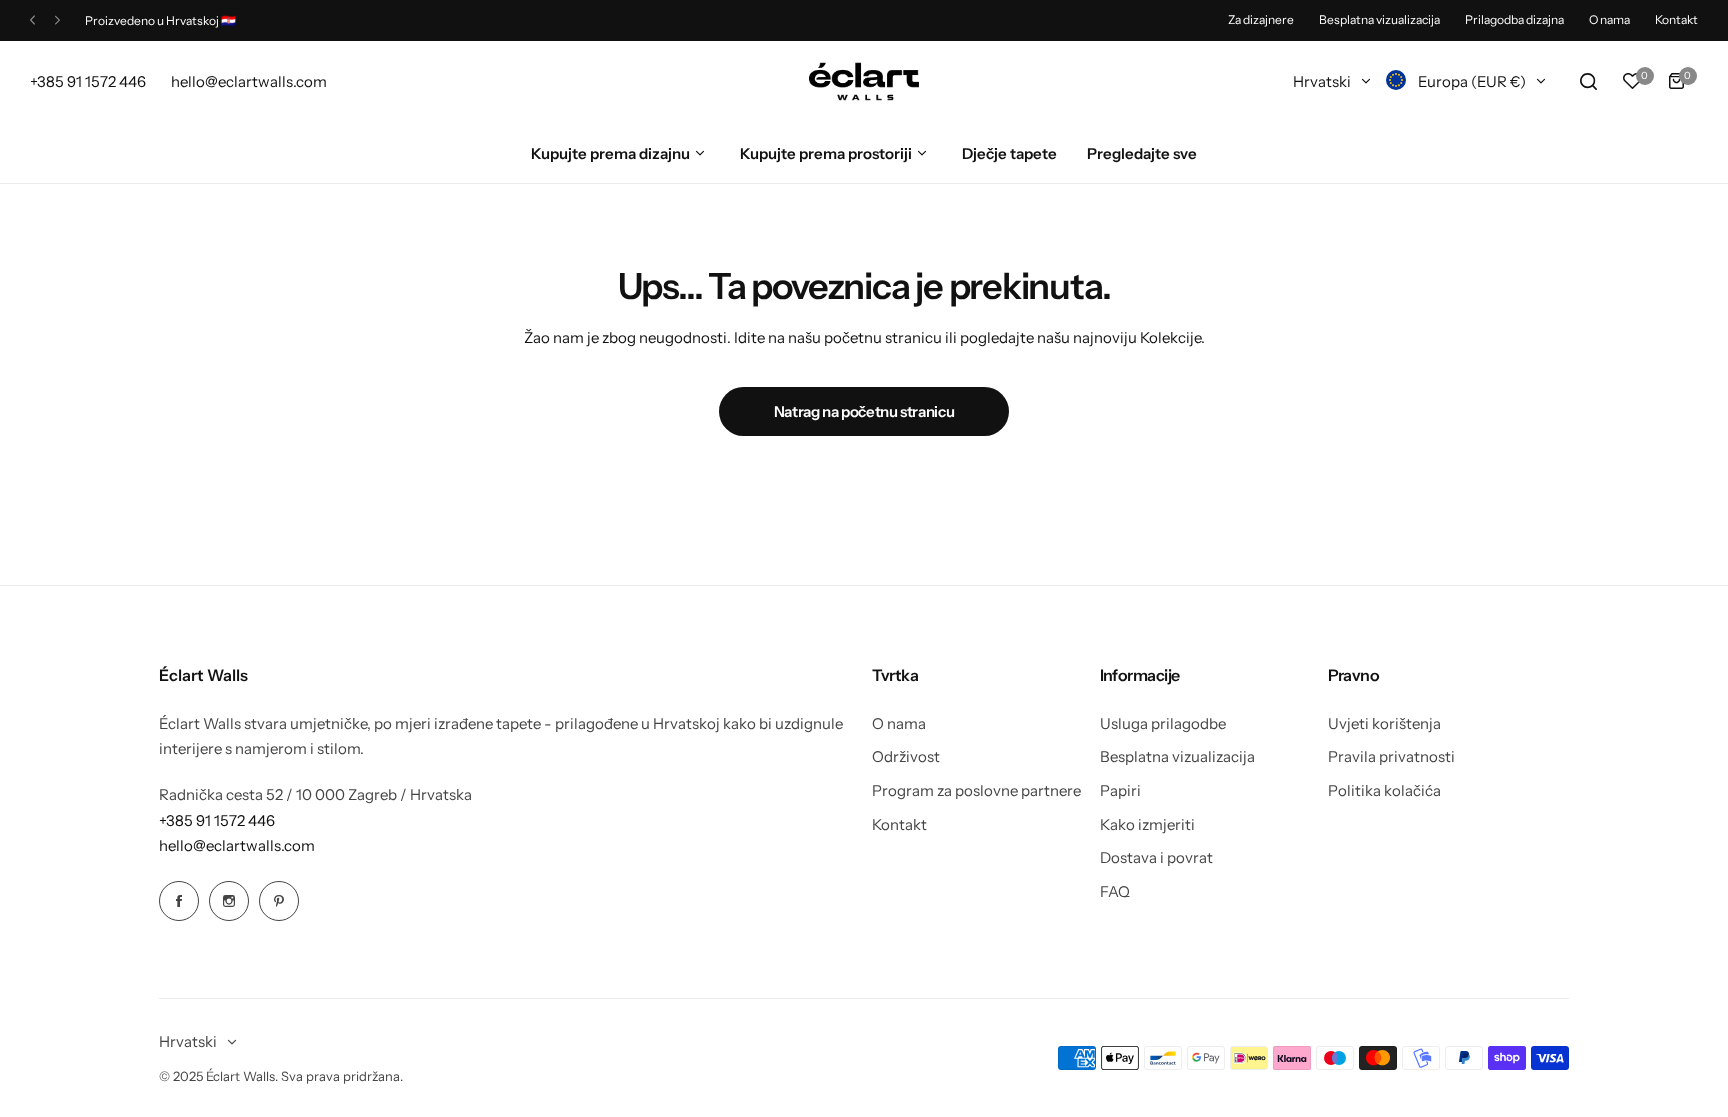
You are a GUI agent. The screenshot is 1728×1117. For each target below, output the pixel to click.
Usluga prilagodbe (1163, 723)
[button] (32, 20)
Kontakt (1676, 19)
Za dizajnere (1261, 19)
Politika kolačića (1384, 790)
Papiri (1120, 790)
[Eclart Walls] (864, 82)
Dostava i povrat (1156, 857)
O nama (1609, 19)
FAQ (1115, 891)
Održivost (906, 756)
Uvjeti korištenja (1384, 723)
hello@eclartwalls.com (237, 845)
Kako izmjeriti (1147, 824)
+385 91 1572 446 (217, 820)
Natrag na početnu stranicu (864, 411)
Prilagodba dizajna (1514, 19)
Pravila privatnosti (1391, 756)
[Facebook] (179, 901)
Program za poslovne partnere (976, 790)
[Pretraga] (1588, 81)
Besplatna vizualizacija (1379, 19)
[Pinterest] (279, 901)
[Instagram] (229, 901)
